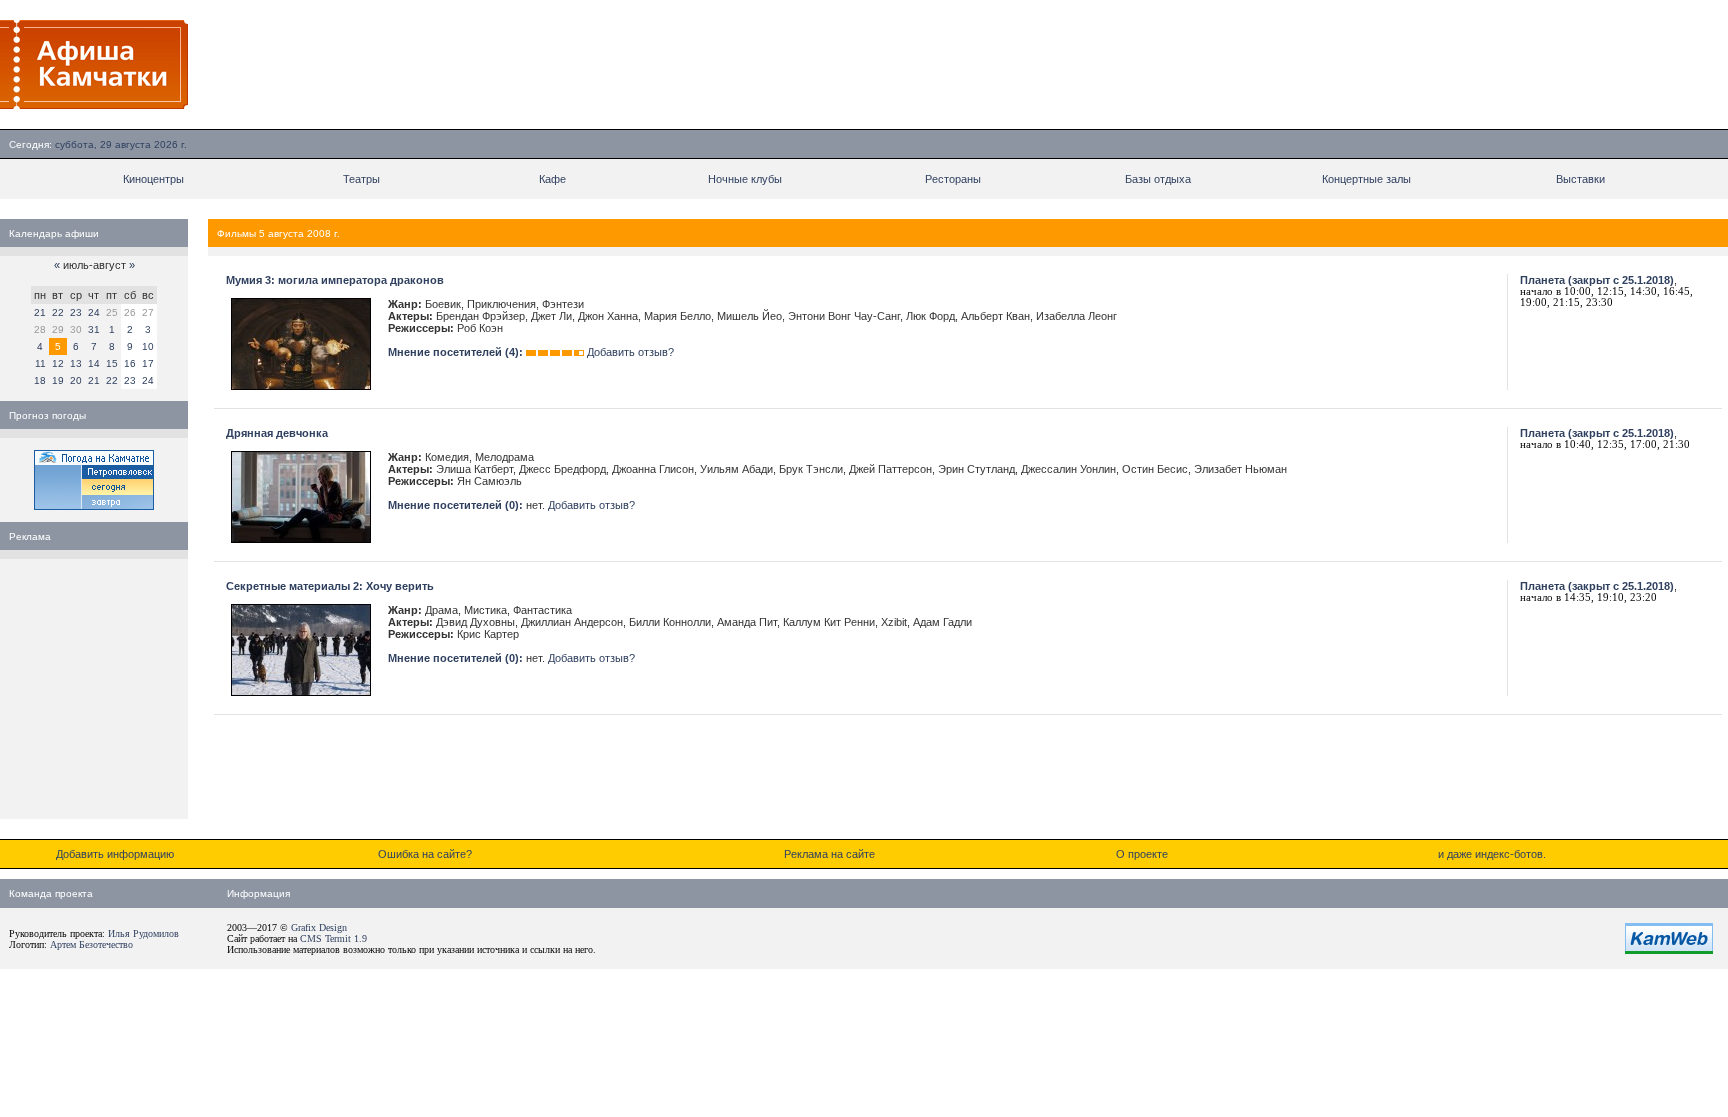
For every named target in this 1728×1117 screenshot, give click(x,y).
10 (148, 346)
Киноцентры (153, 179)
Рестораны (953, 179)
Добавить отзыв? (630, 352)
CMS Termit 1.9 (333, 938)
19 (58, 380)
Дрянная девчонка (277, 433)
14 (94, 363)
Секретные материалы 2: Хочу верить (330, 586)
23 (76, 312)
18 (40, 380)
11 (40, 363)
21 (40, 312)
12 (58, 363)
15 (112, 363)
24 (94, 312)
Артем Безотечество (91, 944)
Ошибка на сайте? (425, 854)
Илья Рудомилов (143, 933)
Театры (361, 179)
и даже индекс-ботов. (1492, 854)
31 (94, 329)
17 (148, 363)
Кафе (552, 179)
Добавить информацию (115, 854)
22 (58, 312)
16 (130, 363)
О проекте (1142, 854)
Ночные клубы (745, 179)
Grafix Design (319, 927)
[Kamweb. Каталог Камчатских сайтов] (1669, 950)
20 (76, 380)
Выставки (1580, 179)
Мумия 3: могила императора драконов (335, 280)
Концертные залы (1366, 179)
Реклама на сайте (829, 854)
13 (76, 363)
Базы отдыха (1158, 179)
